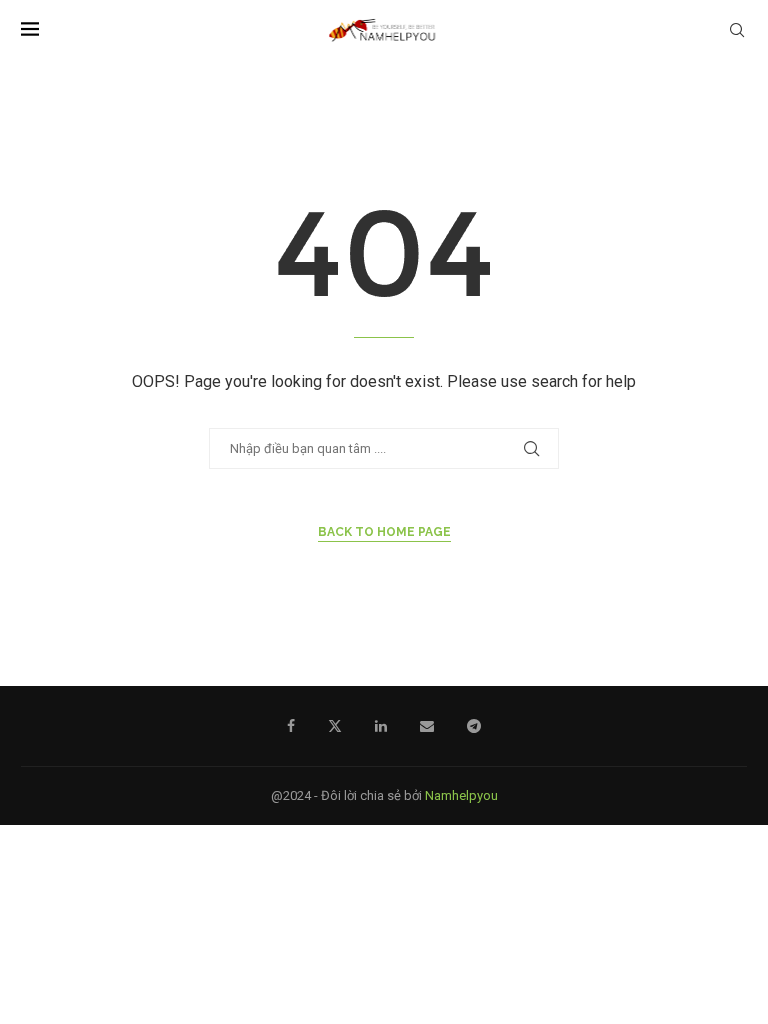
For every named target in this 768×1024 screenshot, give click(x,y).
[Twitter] (335, 726)
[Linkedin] (381, 726)
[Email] (427, 726)
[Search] (737, 30)
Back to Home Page (384, 532)
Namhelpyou (461, 795)
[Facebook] (291, 726)
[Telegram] (474, 726)
